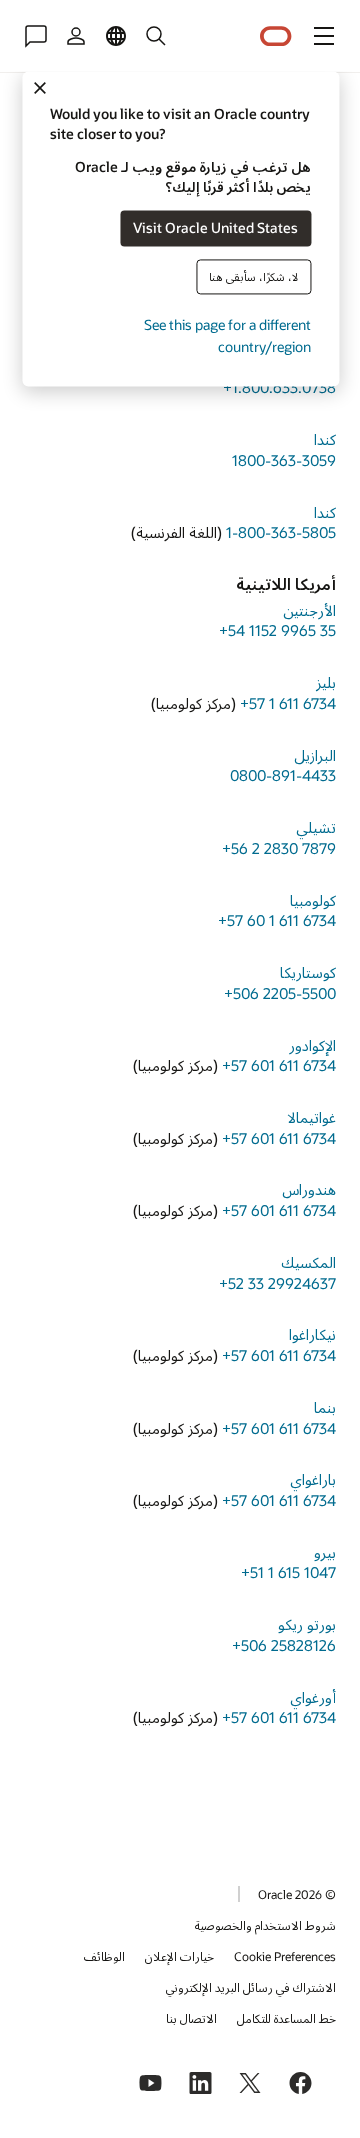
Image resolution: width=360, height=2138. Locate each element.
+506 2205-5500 (280, 993)
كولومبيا (313, 900)
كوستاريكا (308, 972)
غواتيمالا (311, 1117)
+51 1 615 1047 (288, 1572)
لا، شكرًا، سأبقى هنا (253, 276)
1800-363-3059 (284, 460)
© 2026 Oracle (297, 1894)
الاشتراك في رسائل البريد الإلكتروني (251, 1987)
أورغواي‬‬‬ (313, 1697)
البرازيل (315, 755)
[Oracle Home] (276, 36)
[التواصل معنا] (36, 36)
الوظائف (104, 1956)
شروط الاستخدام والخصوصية (265, 1925)
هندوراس (309, 1189)
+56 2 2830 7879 (279, 848)
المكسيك (308, 1262)
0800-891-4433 (283, 775)
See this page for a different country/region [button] (227, 335)
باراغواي (313, 1479)
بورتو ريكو (307, 1624)
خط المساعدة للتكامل (286, 2018)
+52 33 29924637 (277, 1283)
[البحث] (156, 36)
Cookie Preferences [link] (285, 1956)
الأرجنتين (309, 610)
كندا (325, 439)
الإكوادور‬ (312, 1045)
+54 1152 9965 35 (277, 630)
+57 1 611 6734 (288, 703)
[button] (324, 36)
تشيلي (316, 827)
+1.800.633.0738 (279, 387)
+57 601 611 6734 (279, 1065)
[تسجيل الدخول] (76, 36)
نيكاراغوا (312, 1334)
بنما (325, 1407)
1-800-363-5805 (281, 532)
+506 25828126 (284, 1645)
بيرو (325, 1552)
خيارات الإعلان (179, 1956)
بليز (326, 682)
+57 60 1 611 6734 (277, 920)
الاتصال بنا (191, 2018)
